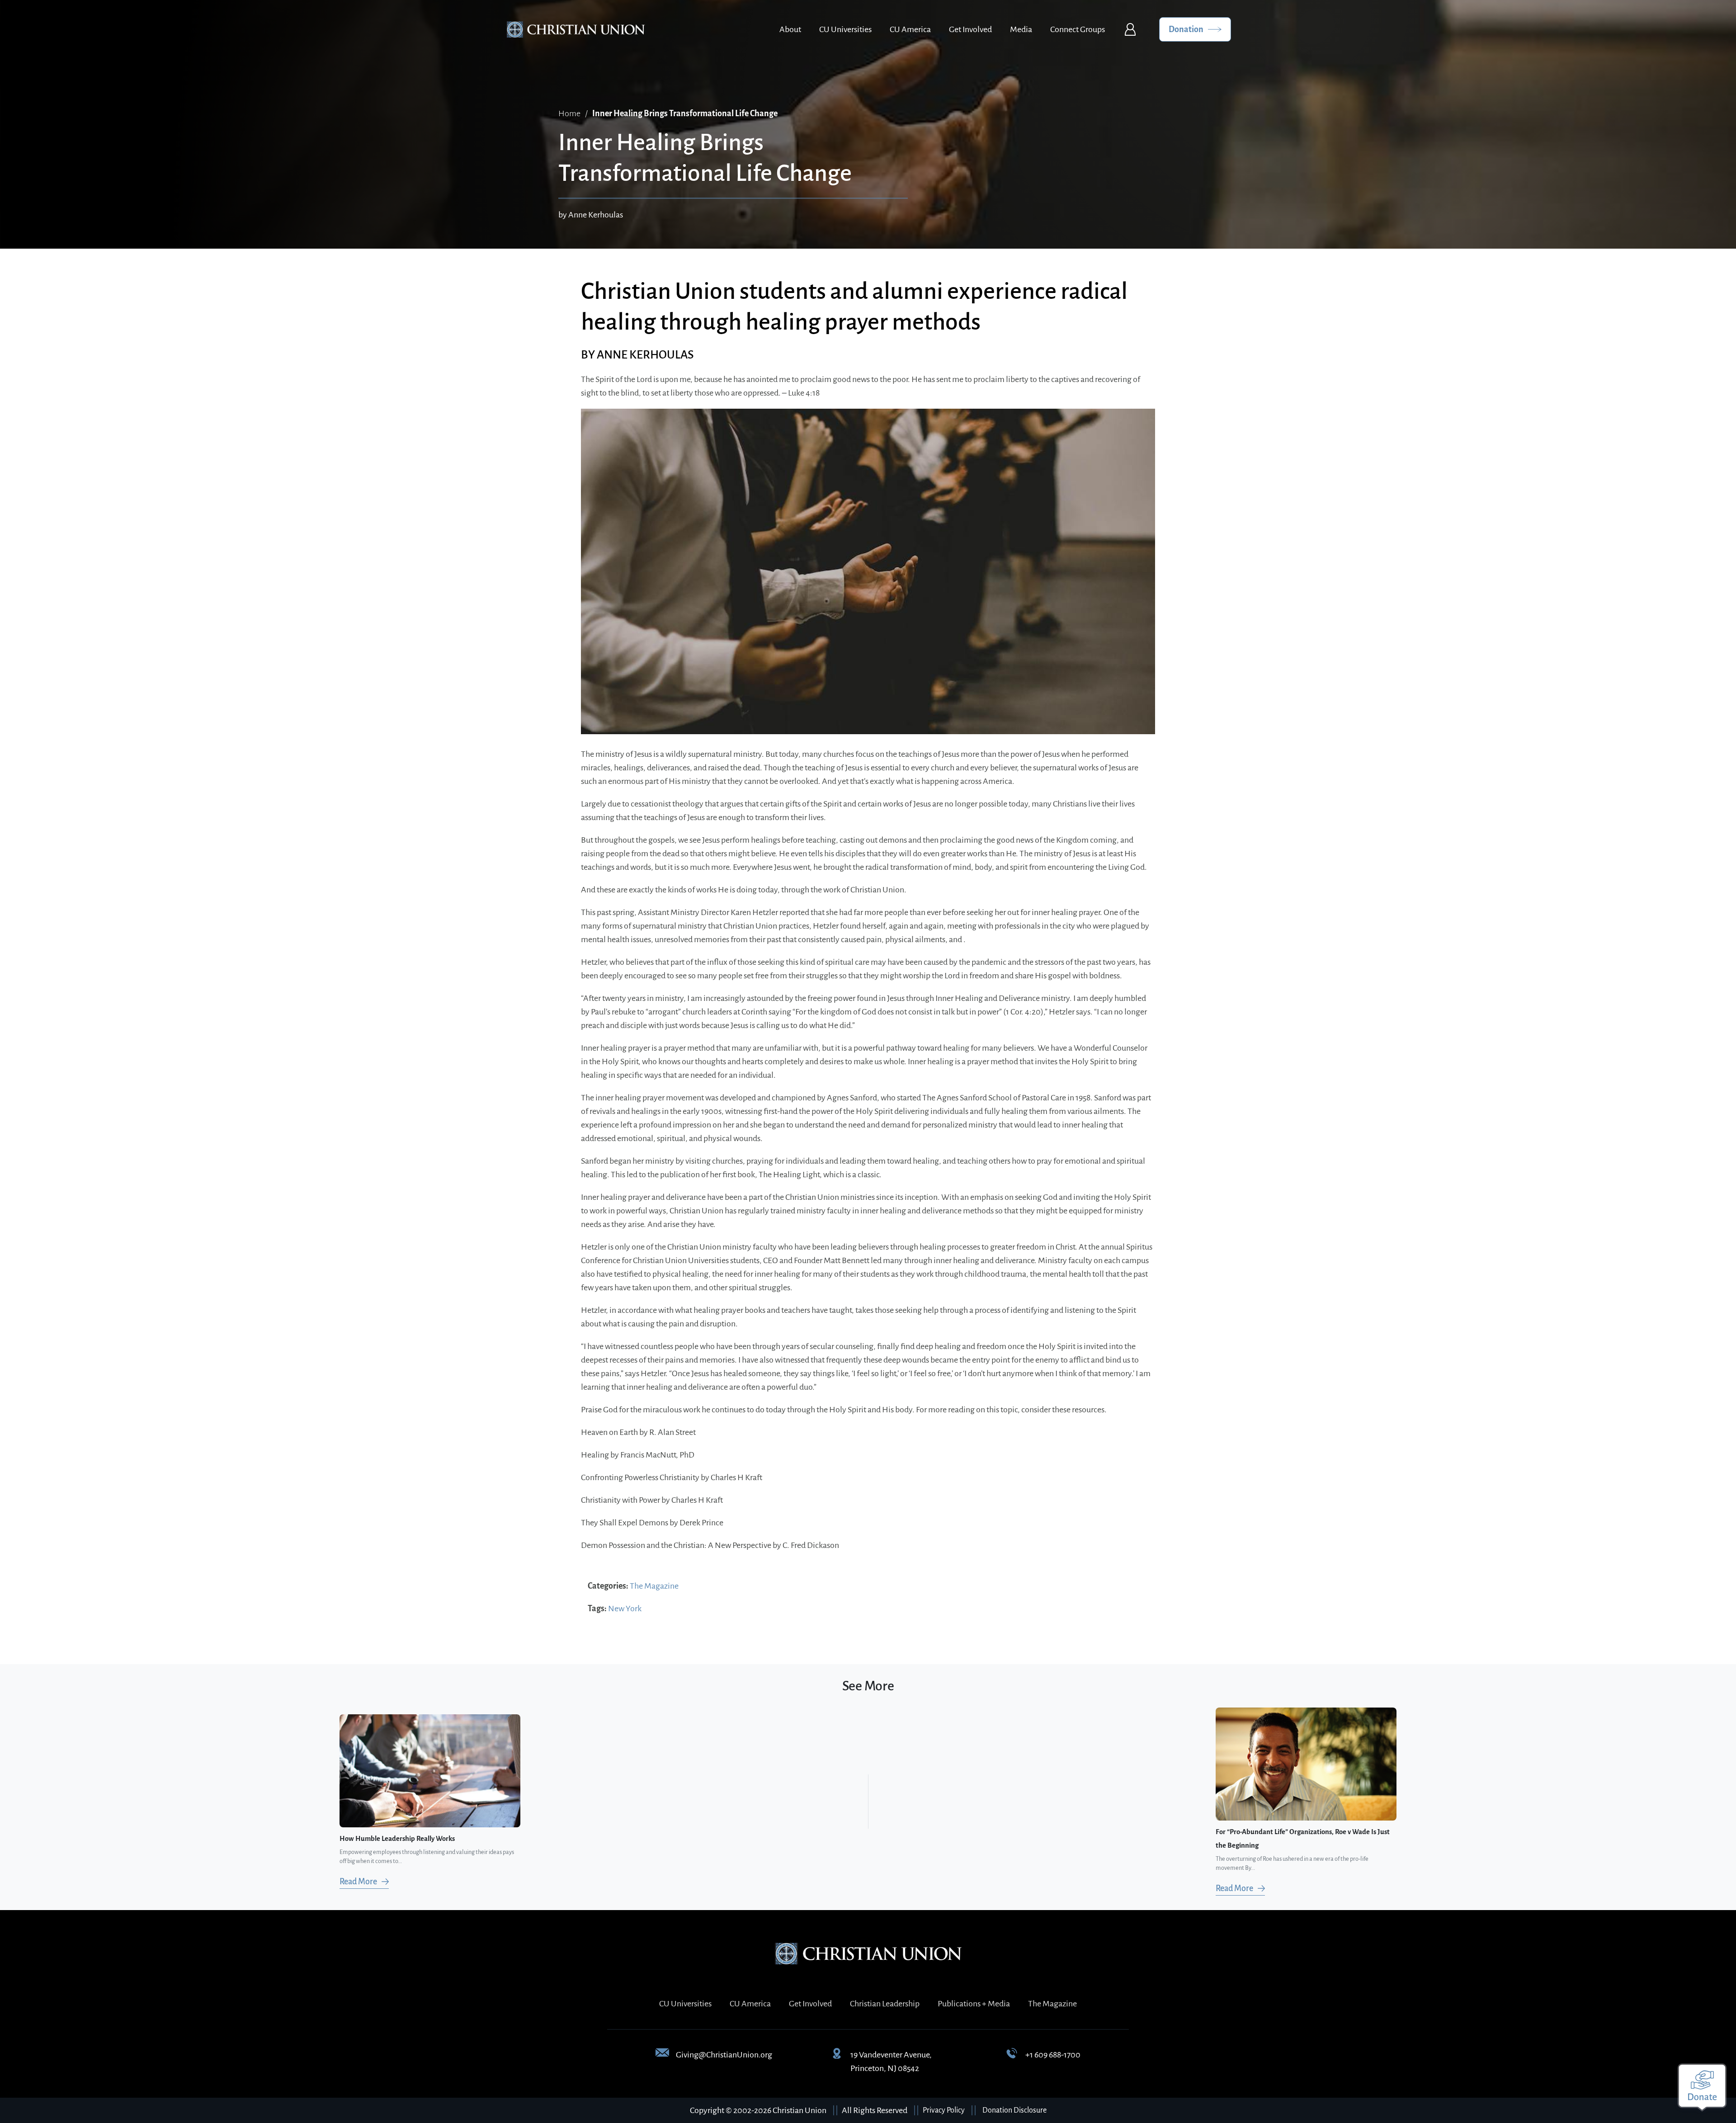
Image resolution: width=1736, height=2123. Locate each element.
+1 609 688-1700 (1053, 2055)
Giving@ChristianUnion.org (724, 2055)
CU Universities (845, 29)
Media (1021, 29)
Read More (358, 1882)
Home (569, 113)
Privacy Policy (944, 2110)
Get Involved (970, 29)
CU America (910, 29)
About (790, 29)
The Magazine (654, 1586)
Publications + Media (974, 2004)
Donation (1186, 29)
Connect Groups (1078, 29)
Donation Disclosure (1014, 2110)
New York (625, 1609)
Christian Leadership (885, 2004)
